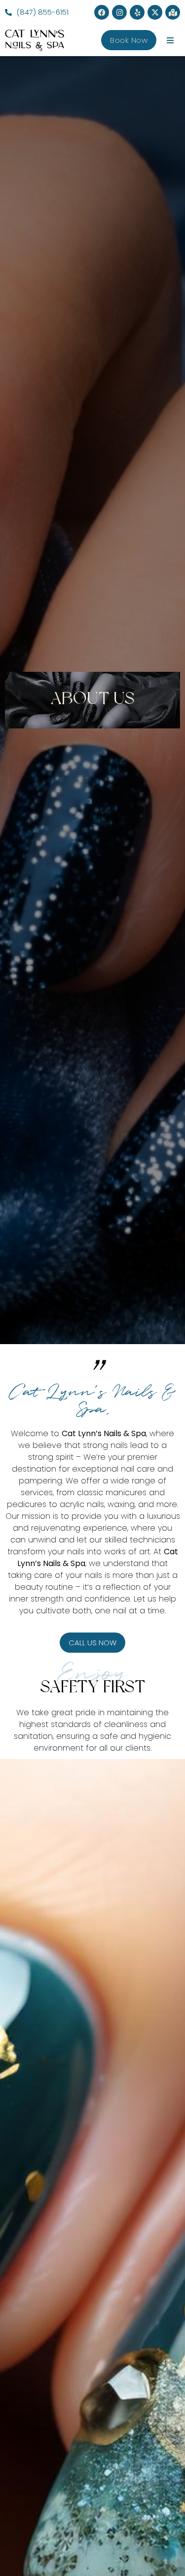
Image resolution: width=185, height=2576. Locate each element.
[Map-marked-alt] (173, 12)
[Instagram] (119, 12)
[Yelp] (137, 12)
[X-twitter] (155, 12)
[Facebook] (102, 12)
